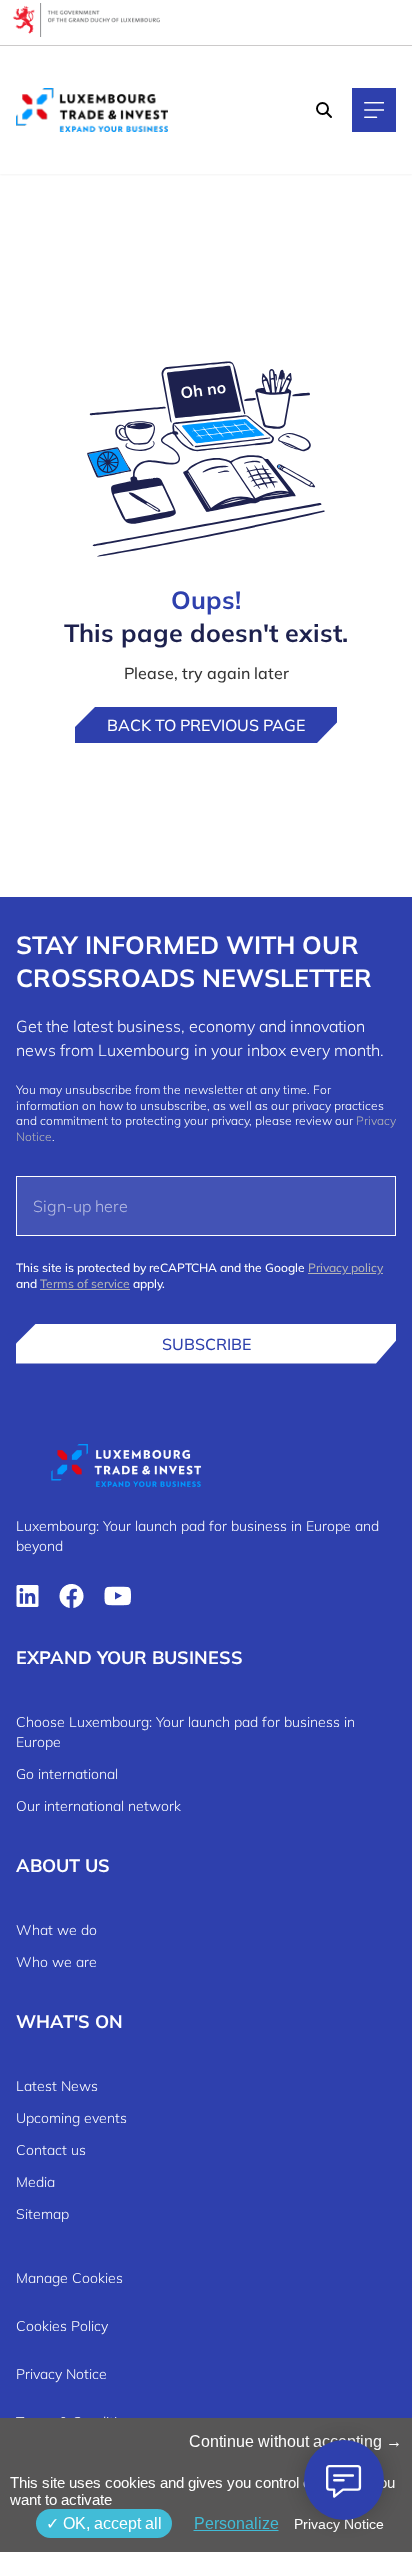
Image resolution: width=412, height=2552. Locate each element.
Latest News (57, 2086)
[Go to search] (326, 110)
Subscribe (206, 1344)
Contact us (51, 2150)
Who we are (56, 1962)
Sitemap (42, 2214)
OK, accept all (110, 2523)
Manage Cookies (69, 2278)
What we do (56, 1930)
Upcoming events (71, 2118)
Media (35, 2182)
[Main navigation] (374, 110)
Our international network (98, 1806)
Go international (67, 1774)
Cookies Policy (62, 2326)
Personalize (236, 2523)
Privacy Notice (61, 2374)
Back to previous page (206, 725)
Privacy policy (345, 1267)
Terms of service (85, 1283)
